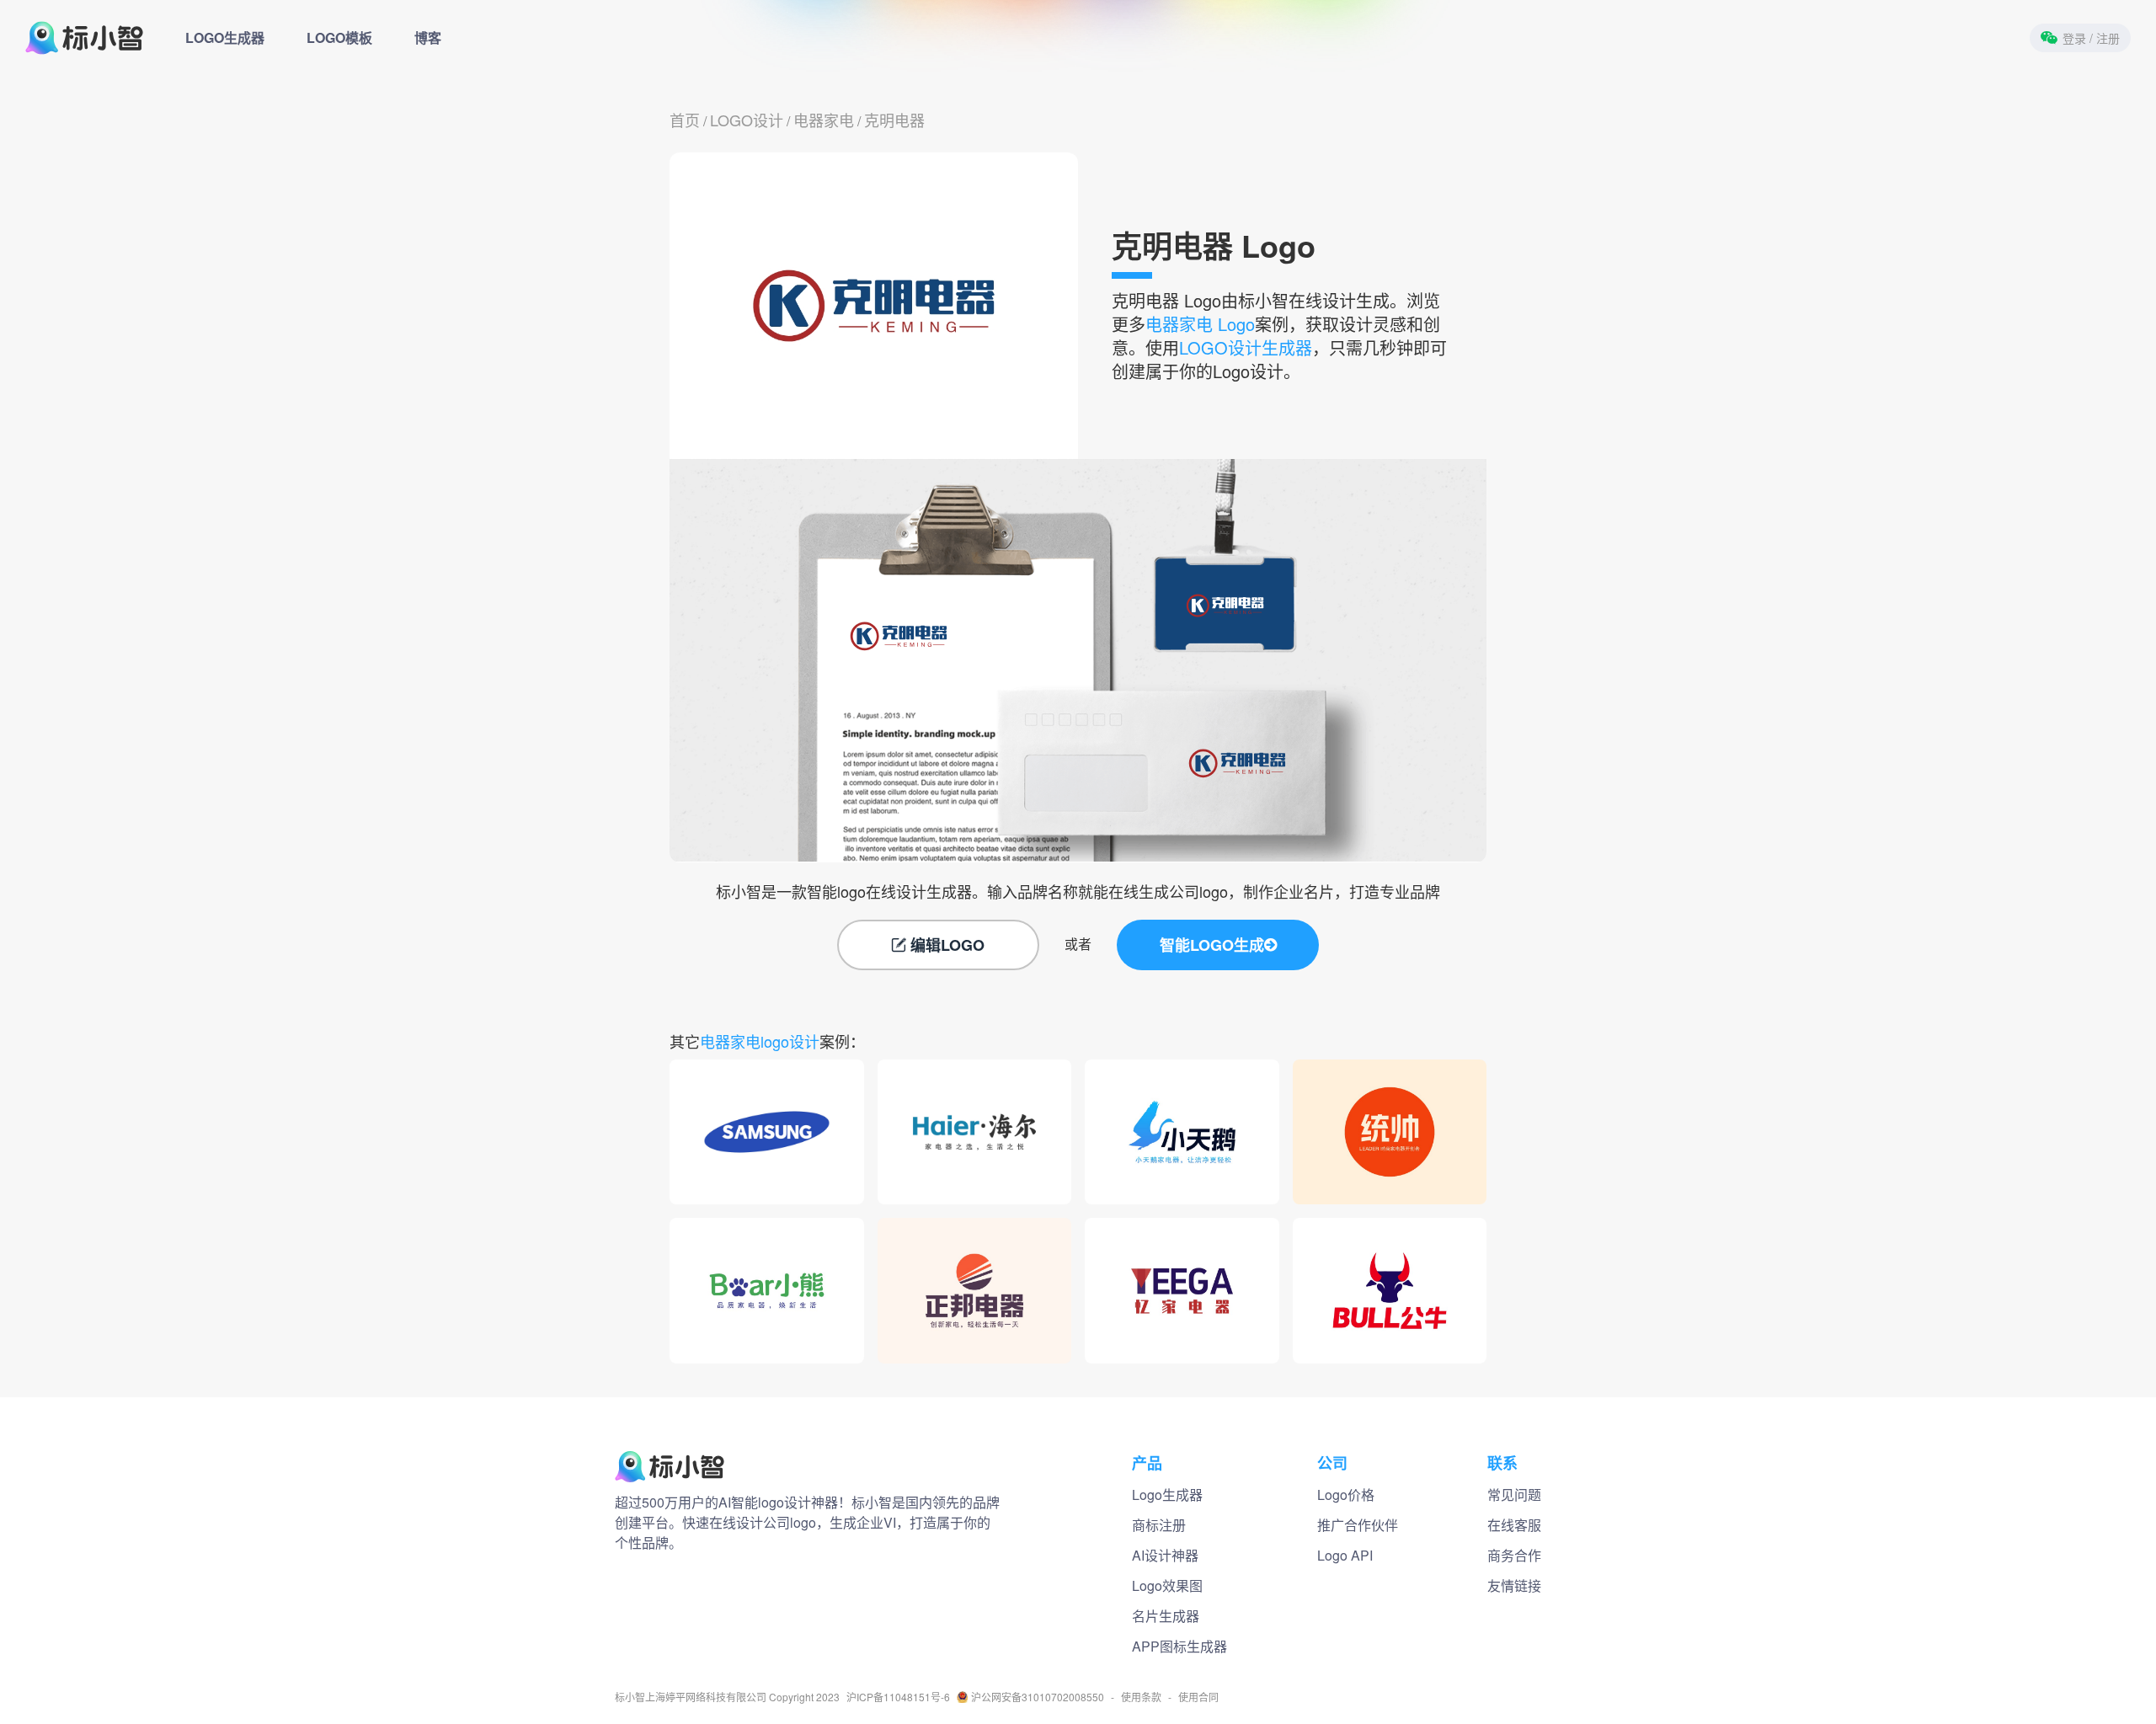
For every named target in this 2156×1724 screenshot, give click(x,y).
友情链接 (1514, 1585)
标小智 (630, 1697)
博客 (428, 37)
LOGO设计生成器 (1246, 347)
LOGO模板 (339, 37)
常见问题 (1514, 1494)
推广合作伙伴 (1358, 1525)
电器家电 (824, 120)
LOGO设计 (747, 120)
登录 (2091, 38)
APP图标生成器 (1179, 1646)
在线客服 (1514, 1525)
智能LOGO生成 (1212, 945)
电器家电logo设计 (760, 1041)
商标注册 (1159, 1525)
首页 (685, 120)
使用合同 (1198, 1697)
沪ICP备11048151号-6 (898, 1697)
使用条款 (1141, 1697)
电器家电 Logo (1200, 324)
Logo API (1345, 1555)
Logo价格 (1346, 1494)
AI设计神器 (1165, 1555)
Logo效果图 (1167, 1585)
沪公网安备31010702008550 (1038, 1697)
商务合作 (1514, 1555)
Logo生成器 (1167, 1494)
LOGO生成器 (225, 37)
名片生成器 (1166, 1616)
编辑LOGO (947, 945)
